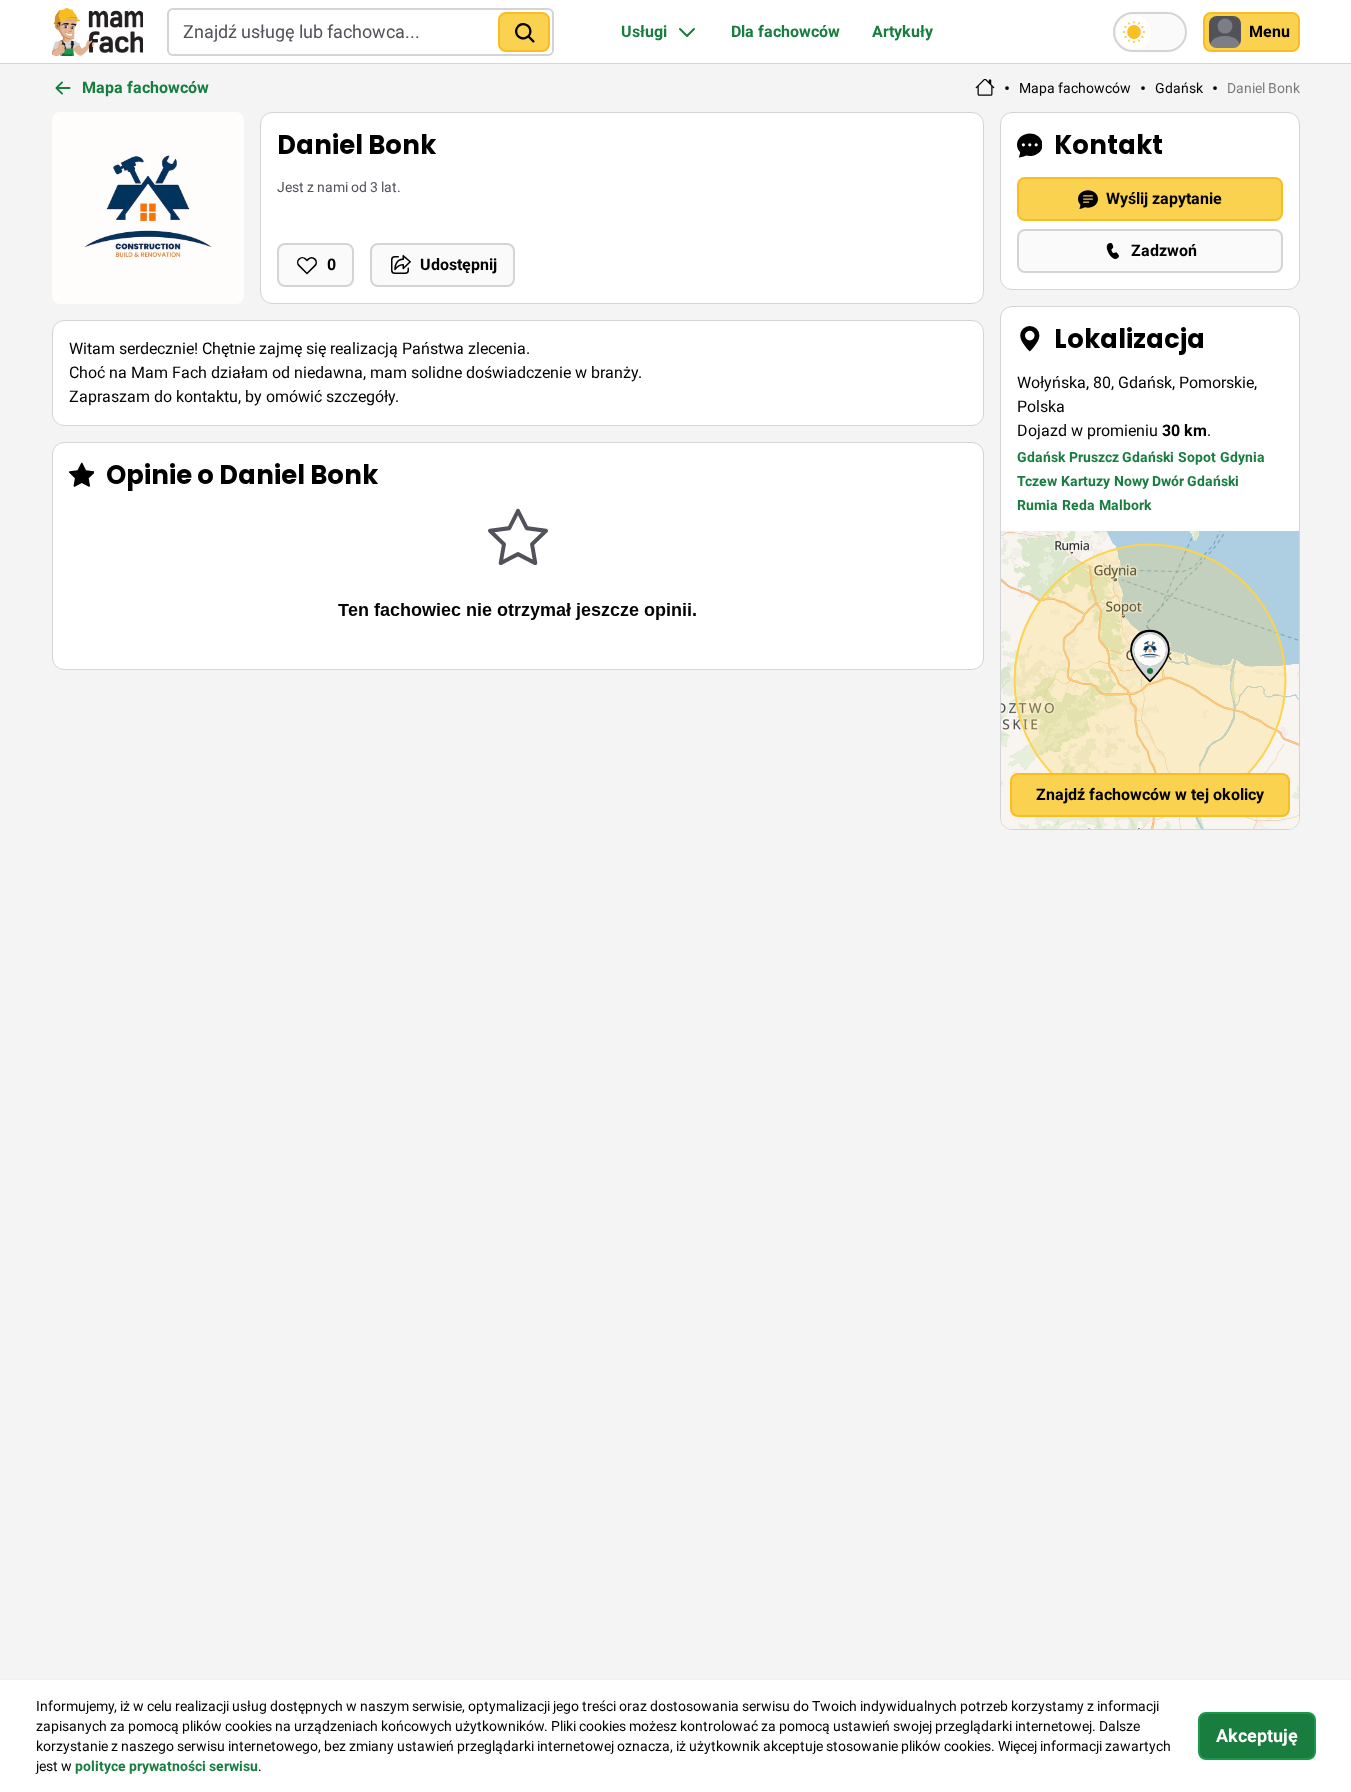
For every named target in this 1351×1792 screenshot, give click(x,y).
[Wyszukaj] (524, 32)
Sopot (1197, 457)
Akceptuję (1257, 1735)
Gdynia (1242, 457)
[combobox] (360, 32)
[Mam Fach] (98, 32)
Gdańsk (1179, 88)
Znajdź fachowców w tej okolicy (1150, 794)
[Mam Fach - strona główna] (985, 88)
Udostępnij (458, 264)
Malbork (1125, 505)
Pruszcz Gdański (1121, 457)
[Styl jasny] (1150, 32)
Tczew (1037, 481)
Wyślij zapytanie (1164, 198)
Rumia (1037, 505)
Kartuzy (1085, 481)
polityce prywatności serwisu (166, 1766)
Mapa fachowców (1075, 88)
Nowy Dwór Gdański (1176, 481)
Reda (1078, 505)
